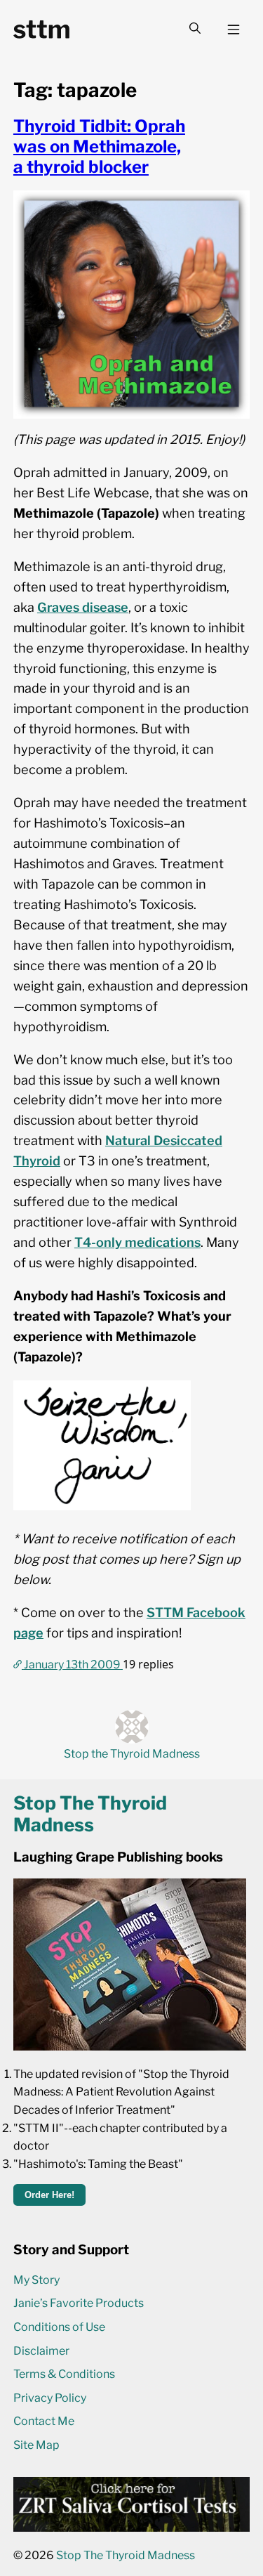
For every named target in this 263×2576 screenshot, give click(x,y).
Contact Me (44, 2421)
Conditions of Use (59, 2327)
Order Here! (49, 2195)
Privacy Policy (50, 2398)
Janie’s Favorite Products (79, 2303)
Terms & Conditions (64, 2374)
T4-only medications (137, 1242)
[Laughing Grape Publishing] (130, 2047)
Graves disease (83, 607)
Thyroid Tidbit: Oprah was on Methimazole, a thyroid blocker (99, 146)
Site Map (36, 2445)
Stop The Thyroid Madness (126, 2555)
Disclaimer (41, 2351)
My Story (36, 2280)
